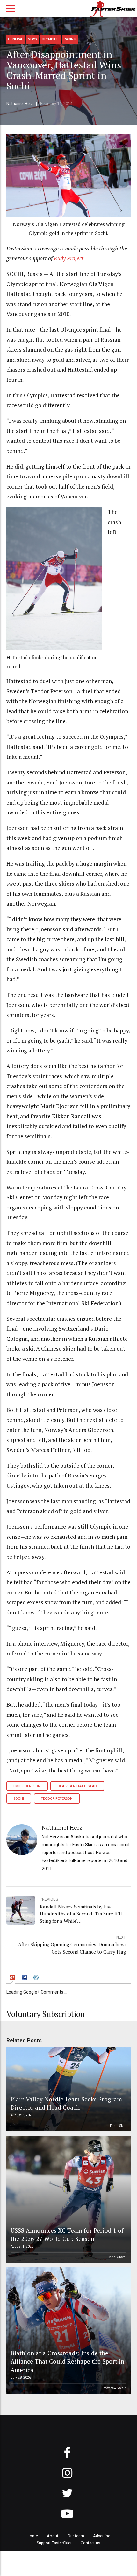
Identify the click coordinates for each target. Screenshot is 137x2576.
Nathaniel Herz (20, 103)
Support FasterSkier (54, 2543)
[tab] (13, 1978)
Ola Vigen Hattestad (77, 1786)
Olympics (50, 39)
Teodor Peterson (57, 1799)
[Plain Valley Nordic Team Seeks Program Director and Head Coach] (68, 2089)
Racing (70, 39)
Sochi (19, 1799)
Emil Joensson (27, 1786)
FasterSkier (118, 2126)
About (53, 2536)
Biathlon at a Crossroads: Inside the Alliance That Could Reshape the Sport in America (67, 2361)
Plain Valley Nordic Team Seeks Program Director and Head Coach (66, 2103)
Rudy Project (69, 258)
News (32, 39)
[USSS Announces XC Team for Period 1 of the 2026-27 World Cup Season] (68, 2199)
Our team (76, 2536)
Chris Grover (117, 2257)
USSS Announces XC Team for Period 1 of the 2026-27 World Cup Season (67, 2234)
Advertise (102, 2536)
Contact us (90, 2543)
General (15, 39)
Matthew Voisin (115, 2388)
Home (32, 2536)
